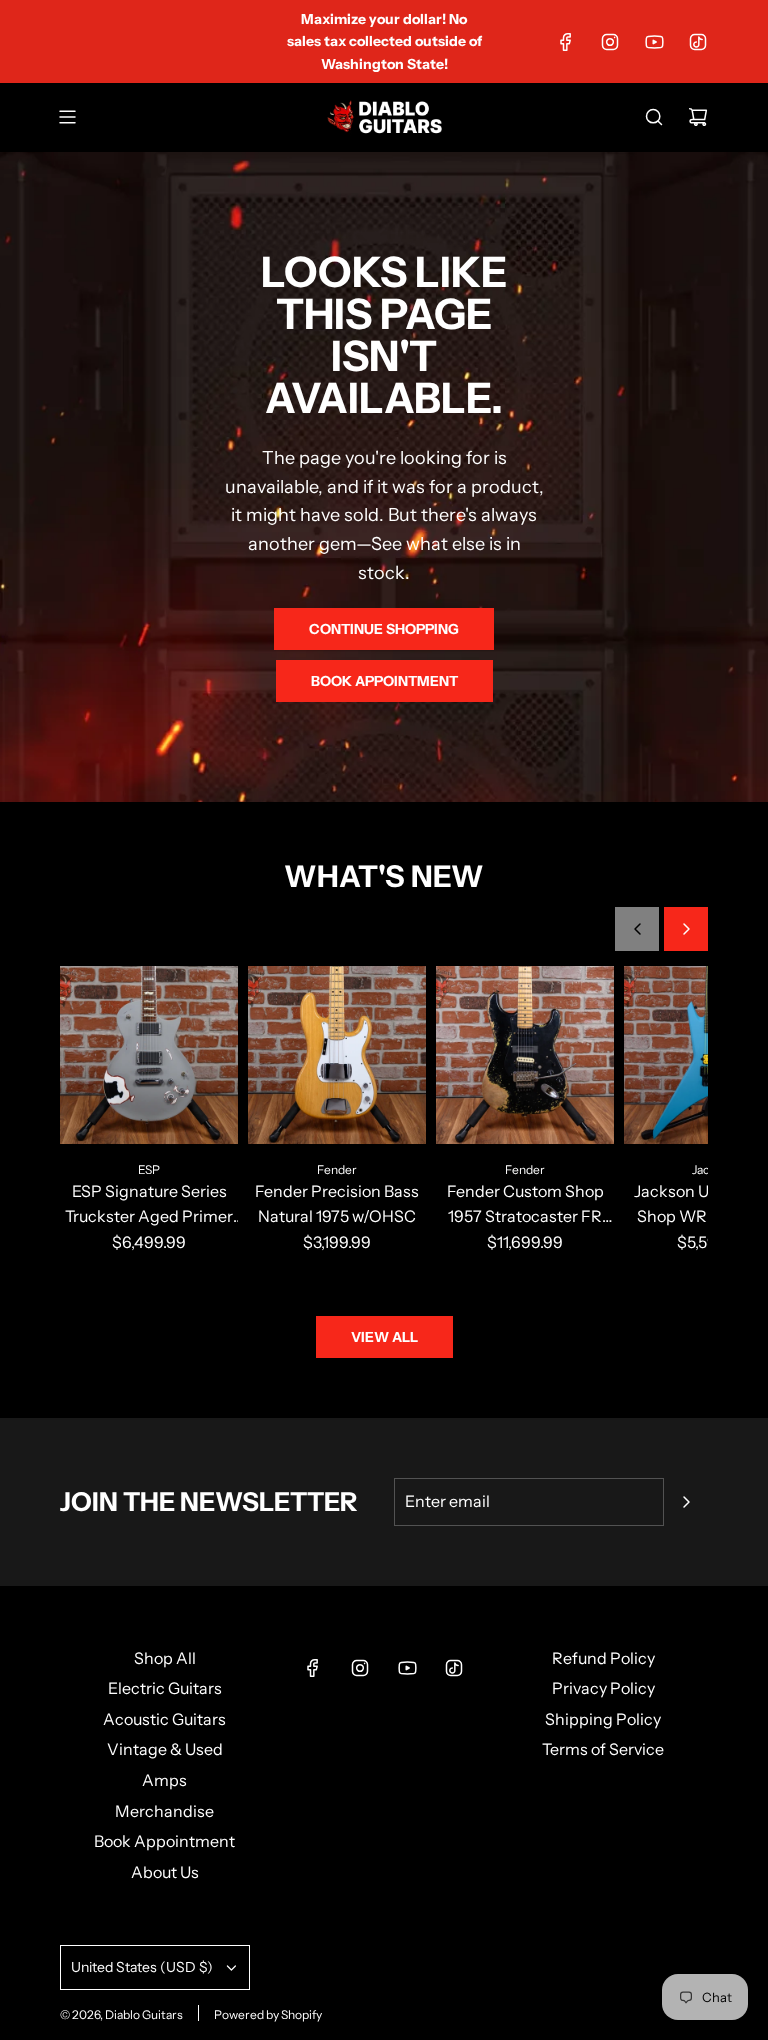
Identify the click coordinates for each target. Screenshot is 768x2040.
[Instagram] (610, 42)
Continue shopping (384, 629)
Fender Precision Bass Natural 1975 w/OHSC (337, 1204)
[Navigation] (67, 117)
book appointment (384, 681)
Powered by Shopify (268, 2014)
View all (384, 1337)
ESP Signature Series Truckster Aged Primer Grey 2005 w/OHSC (149, 1205)
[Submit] (686, 1502)
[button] (637, 929)
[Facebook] (566, 42)
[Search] (654, 117)
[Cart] (698, 117)
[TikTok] (698, 42)
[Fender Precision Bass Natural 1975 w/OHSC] (337, 1055)
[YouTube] (654, 42)
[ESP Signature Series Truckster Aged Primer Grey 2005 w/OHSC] (149, 1055)
